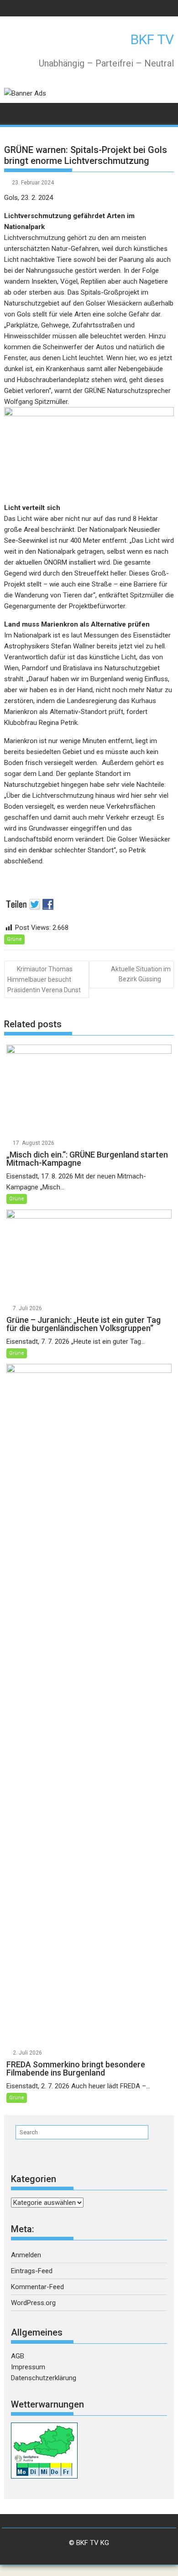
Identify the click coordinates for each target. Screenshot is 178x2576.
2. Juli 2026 (27, 2053)
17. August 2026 (34, 1143)
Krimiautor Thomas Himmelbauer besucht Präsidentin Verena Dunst (44, 979)
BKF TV (152, 39)
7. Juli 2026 (27, 1308)
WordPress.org (33, 2303)
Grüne (14, 939)
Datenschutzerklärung (44, 2378)
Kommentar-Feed (37, 2287)
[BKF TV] (13, 112)
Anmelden (26, 2255)
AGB (18, 2356)
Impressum (28, 2367)
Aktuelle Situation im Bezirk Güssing (141, 974)
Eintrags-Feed (32, 2271)
